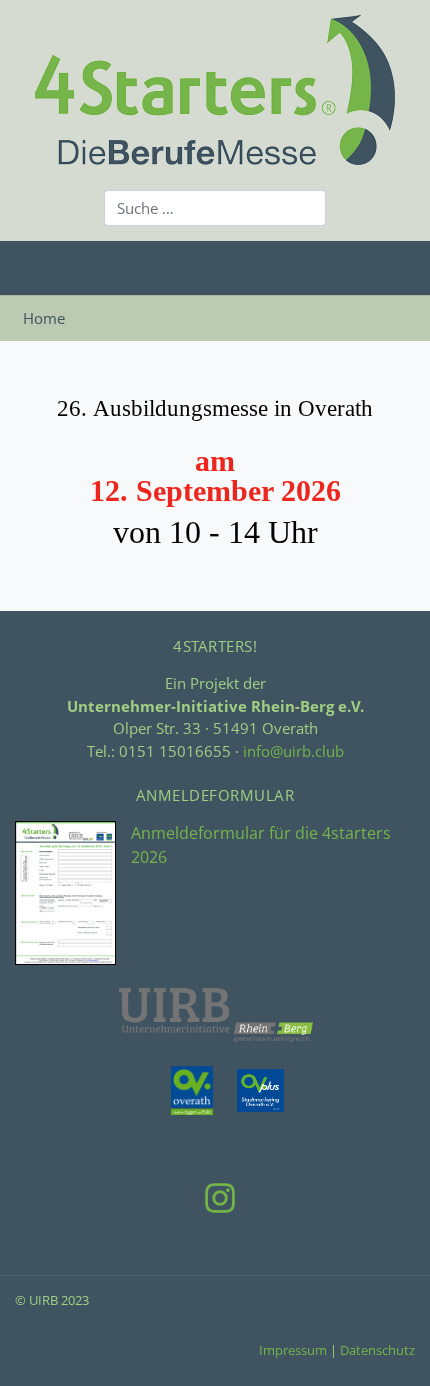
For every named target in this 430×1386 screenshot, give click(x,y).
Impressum (293, 1350)
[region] (215, 491)
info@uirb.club (293, 751)
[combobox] (215, 208)
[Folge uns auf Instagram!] (215, 1196)
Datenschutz (377, 1350)
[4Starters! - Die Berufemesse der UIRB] (215, 87)
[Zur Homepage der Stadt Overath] (179, 1089)
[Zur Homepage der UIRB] (215, 1013)
